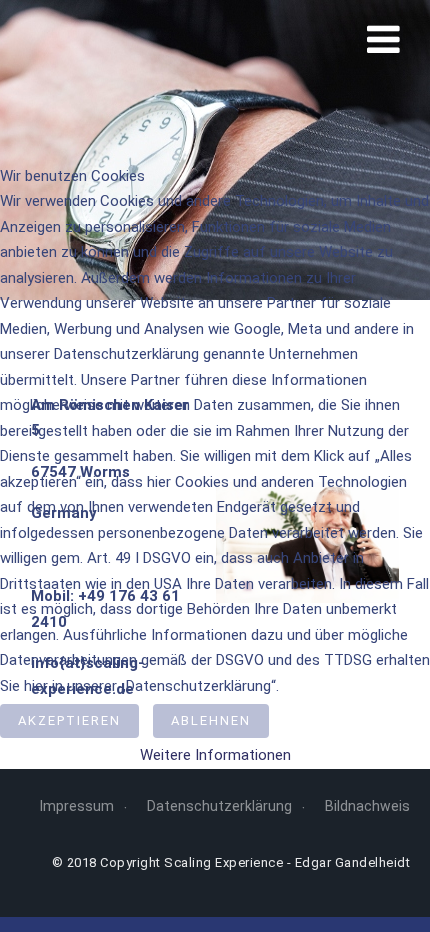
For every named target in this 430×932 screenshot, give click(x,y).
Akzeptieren (69, 720)
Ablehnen (211, 720)
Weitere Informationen (215, 755)
